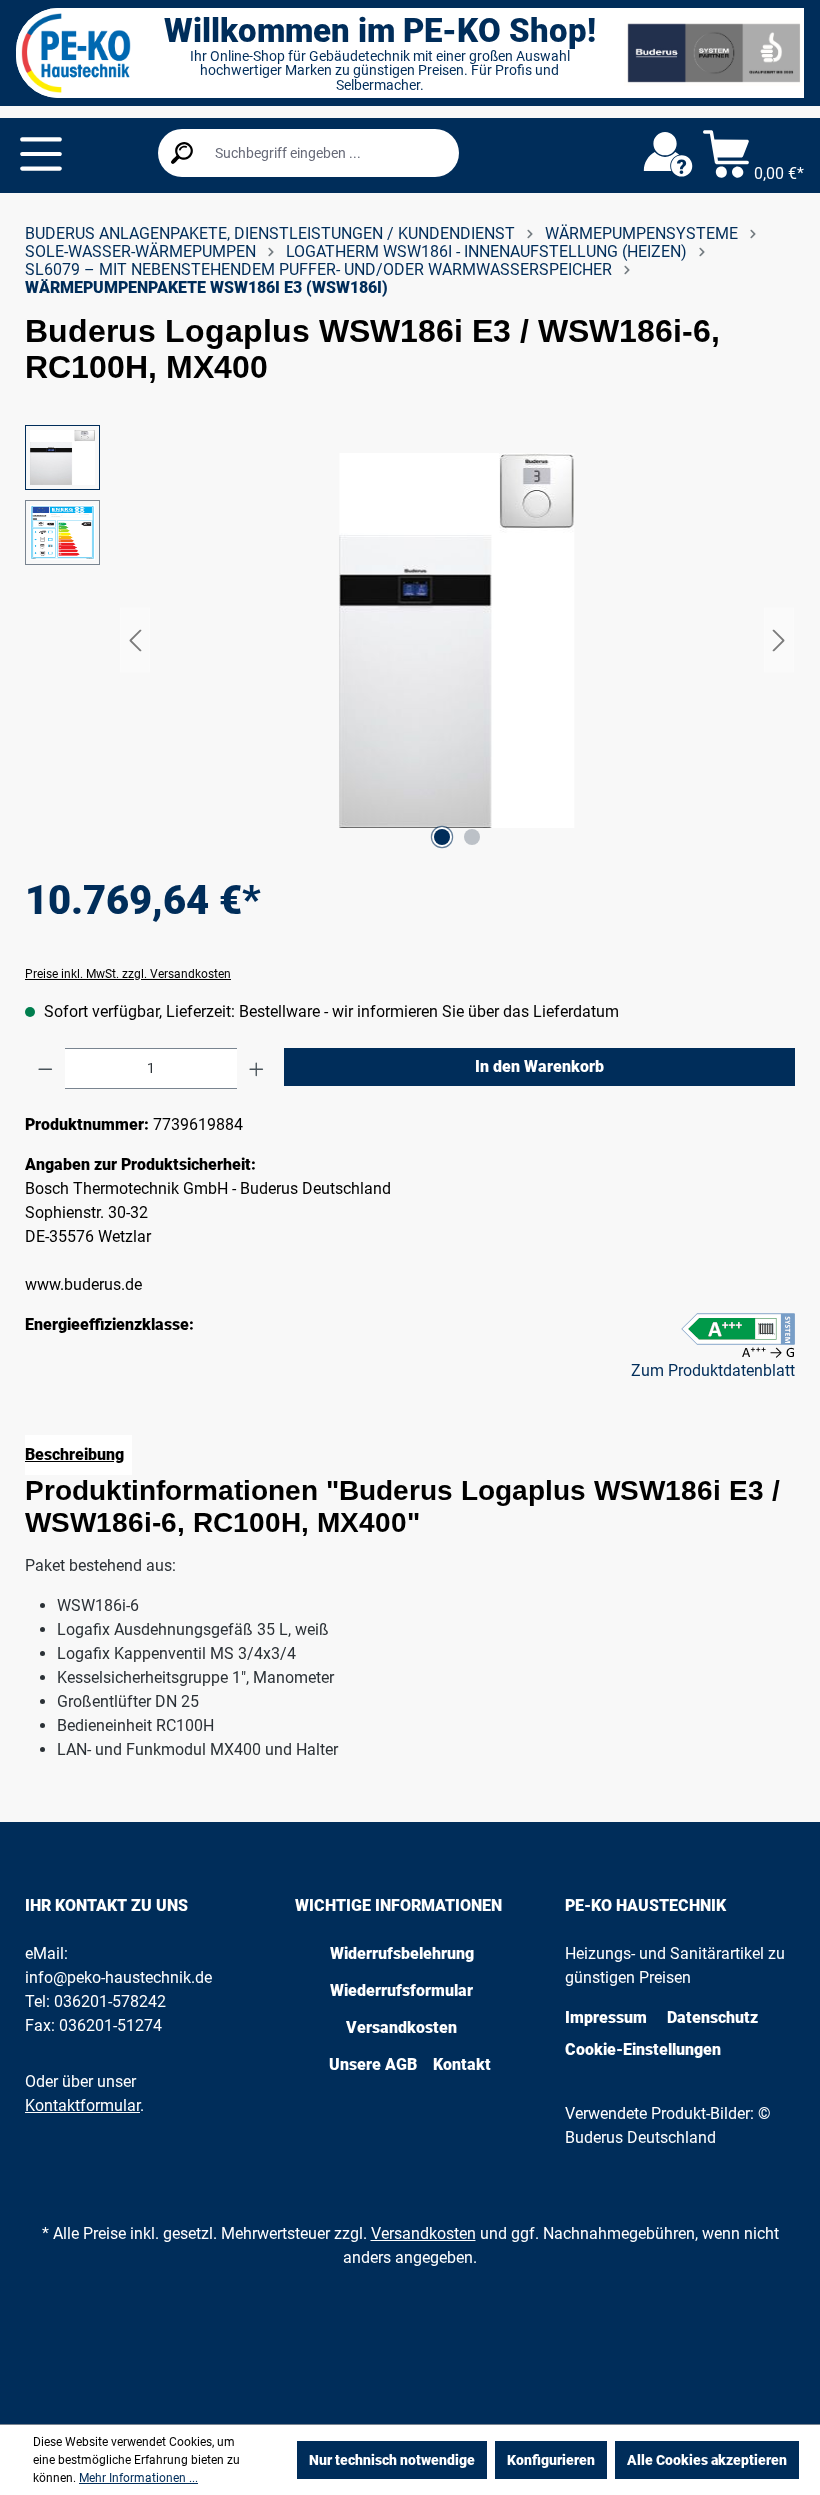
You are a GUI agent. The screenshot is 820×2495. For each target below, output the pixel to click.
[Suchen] (182, 153)
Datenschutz (712, 2017)
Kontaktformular (82, 2105)
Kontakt (462, 2064)
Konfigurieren (551, 2460)
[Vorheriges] (135, 640)
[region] (410, 640)
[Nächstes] (779, 640)
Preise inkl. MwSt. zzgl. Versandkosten (128, 974)
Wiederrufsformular (401, 1990)
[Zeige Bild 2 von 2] (472, 837)
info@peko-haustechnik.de (118, 1977)
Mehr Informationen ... (138, 2478)
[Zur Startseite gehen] (76, 53)
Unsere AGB (373, 2064)
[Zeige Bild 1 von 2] (442, 837)
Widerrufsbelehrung (402, 1953)
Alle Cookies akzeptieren (707, 2460)
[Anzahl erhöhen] (256, 1068)
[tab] (78, 1455)
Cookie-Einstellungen (643, 2049)
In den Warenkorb (539, 1066)
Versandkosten (401, 2027)
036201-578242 (110, 2001)
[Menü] (41, 154)
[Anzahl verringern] (45, 1068)
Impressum (606, 2017)
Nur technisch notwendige (392, 2460)
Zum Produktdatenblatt (713, 1370)
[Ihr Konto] (668, 155)
